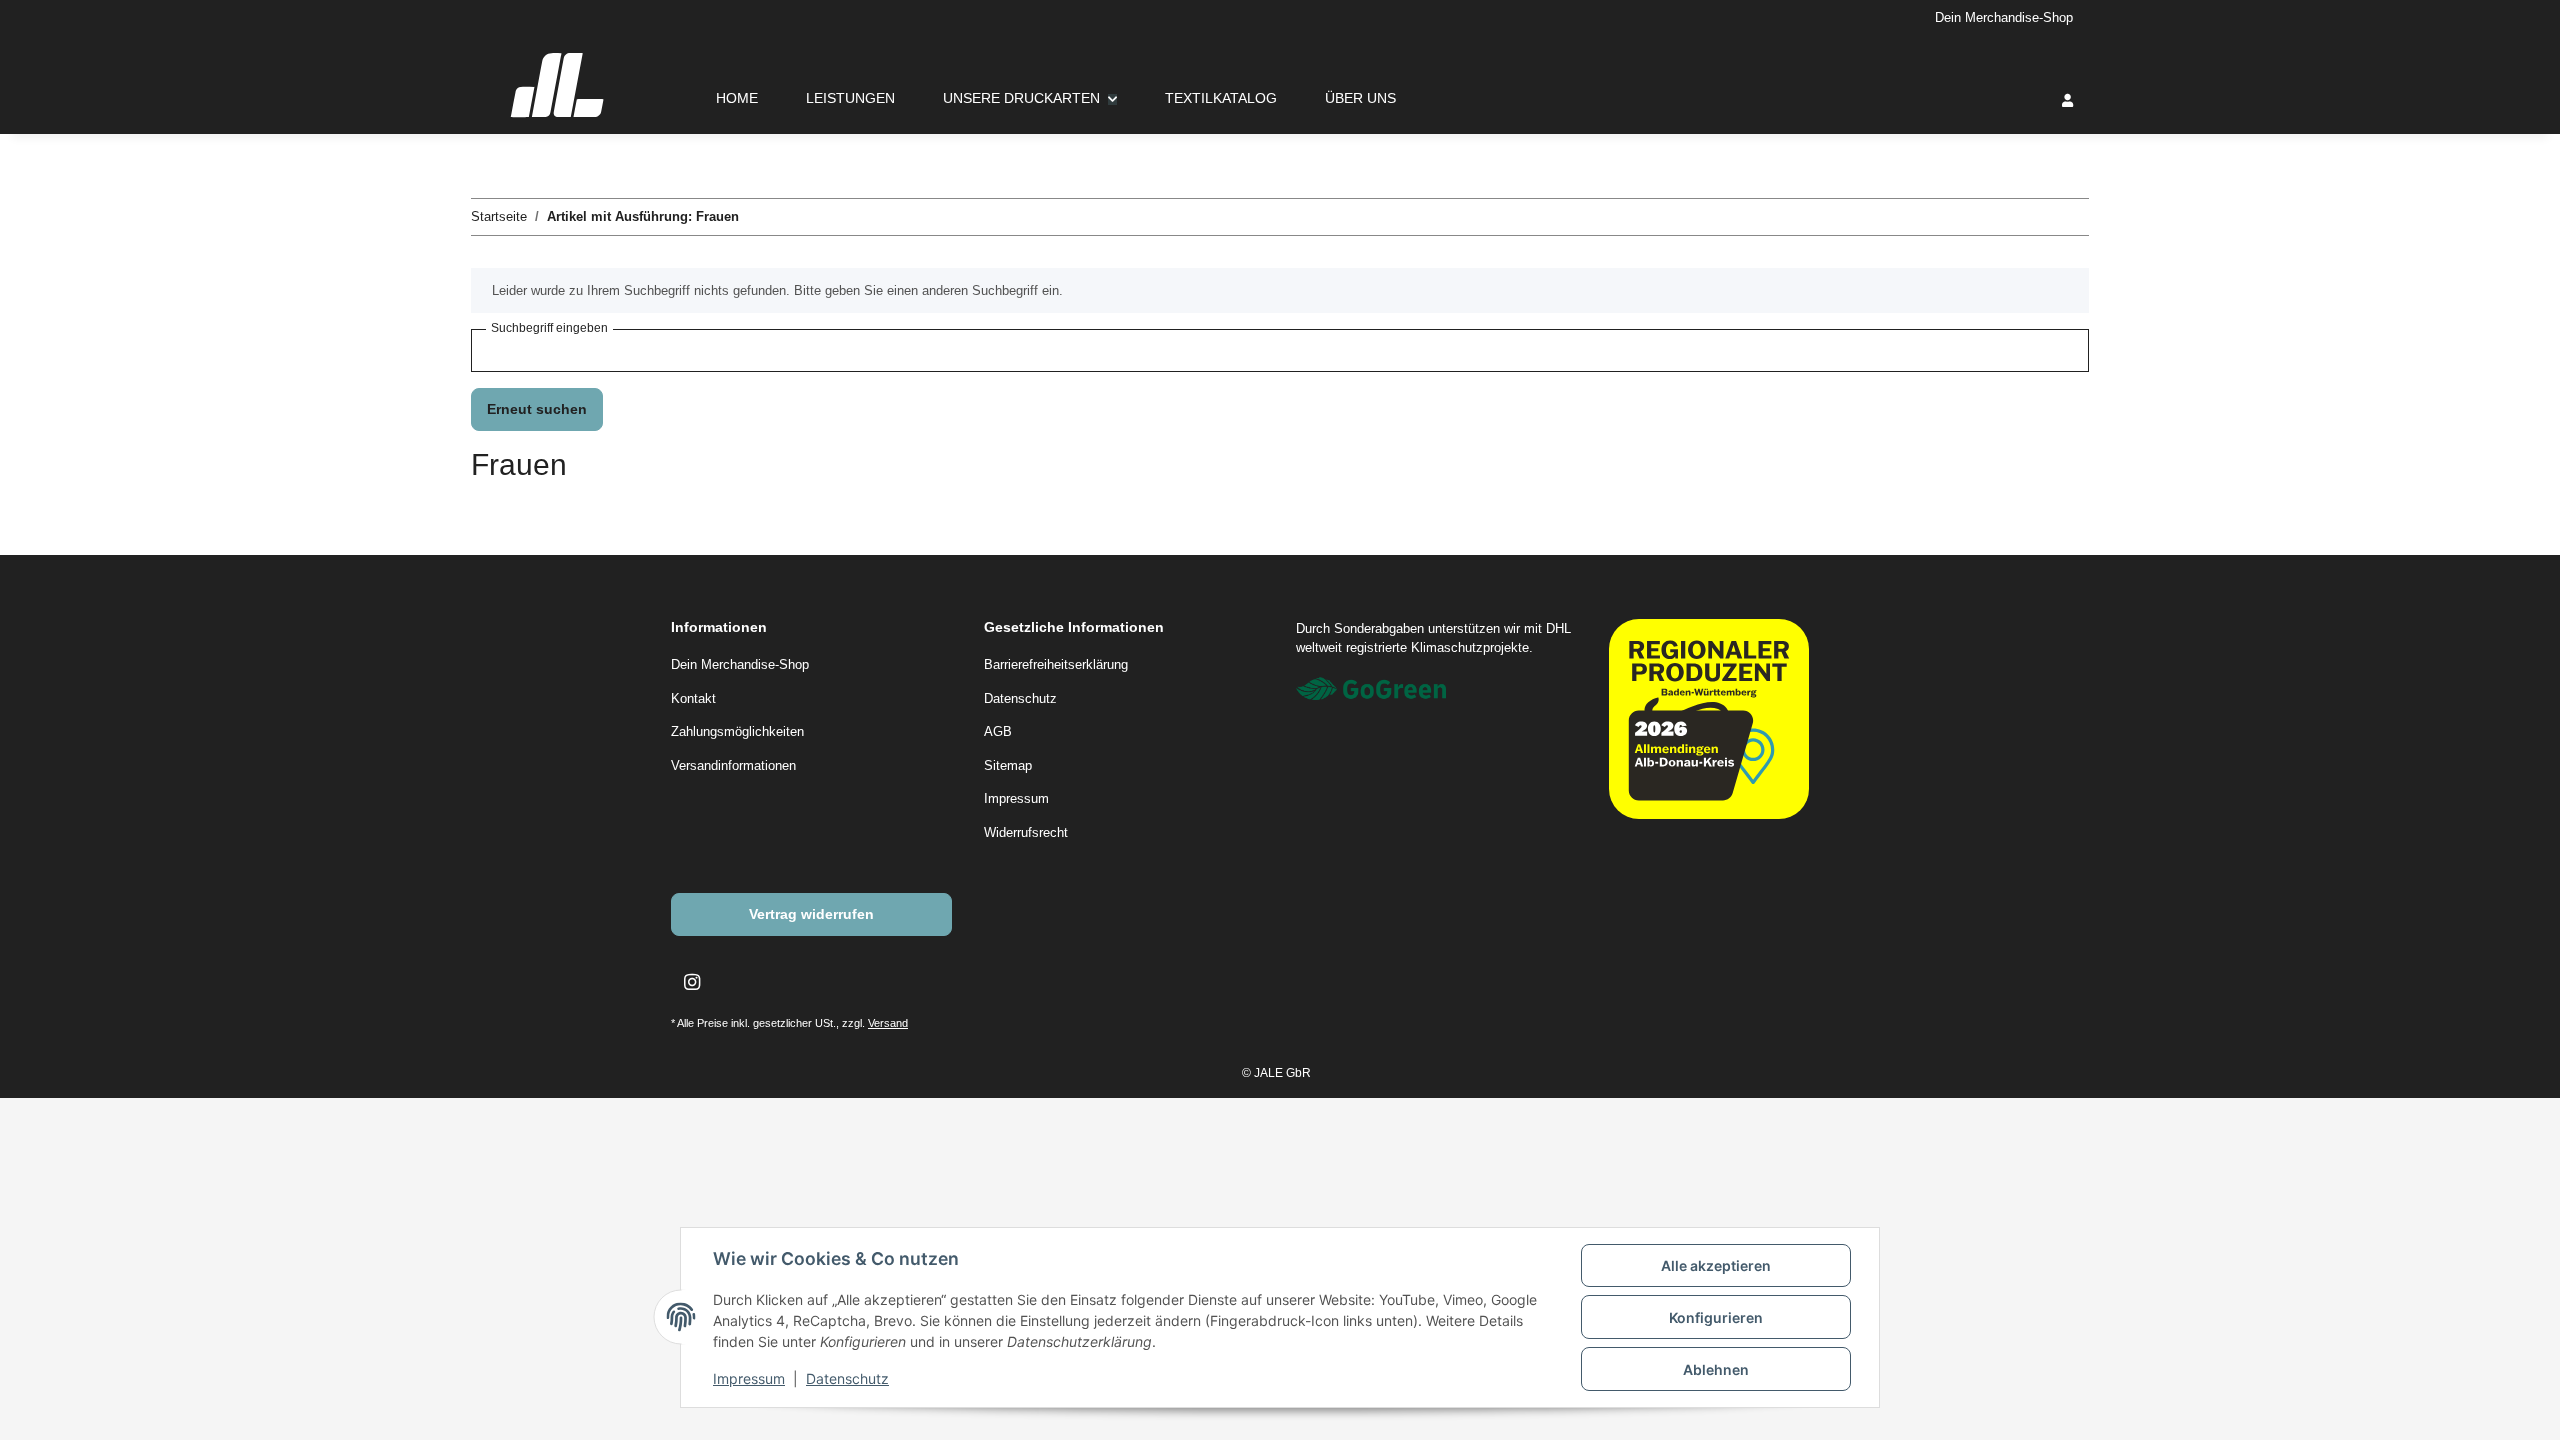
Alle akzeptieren (1716, 1265)
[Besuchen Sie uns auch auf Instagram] (691, 982)
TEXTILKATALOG (1221, 98)
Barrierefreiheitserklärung (1056, 664)
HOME (737, 98)
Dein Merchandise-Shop (2004, 17)
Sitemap (1008, 765)
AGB (998, 731)
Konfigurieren (1716, 1317)
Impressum (749, 1378)
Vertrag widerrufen (811, 914)
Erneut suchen (537, 409)
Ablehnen (1716, 1369)
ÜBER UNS (1360, 98)
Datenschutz (847, 1378)
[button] (2067, 100)
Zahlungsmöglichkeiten (737, 731)
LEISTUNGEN (850, 98)
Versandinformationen (733, 765)
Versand (888, 1023)
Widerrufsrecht (1026, 832)
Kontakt (693, 698)
